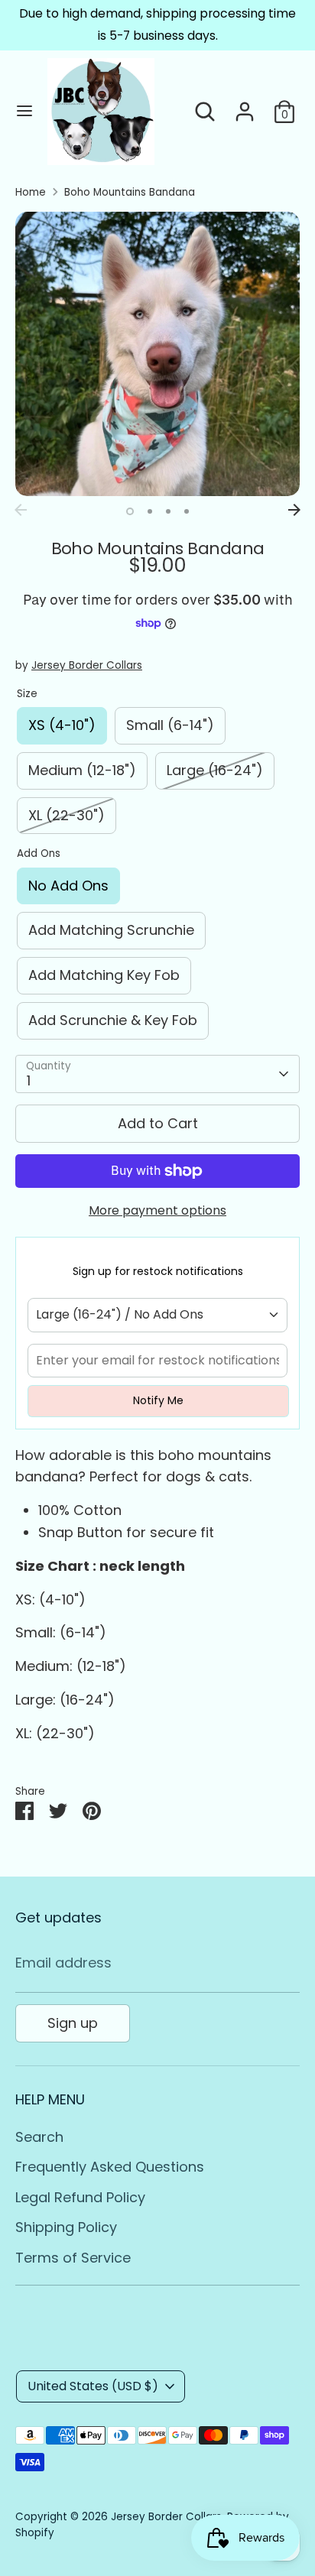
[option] (157, 354)
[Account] (245, 107)
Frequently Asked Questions (110, 2167)
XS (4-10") (62, 725)
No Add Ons (68, 886)
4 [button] (187, 511)
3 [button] (168, 511)
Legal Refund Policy (80, 2197)
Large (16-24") (215, 770)
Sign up (73, 2023)
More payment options (157, 1210)
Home (31, 192)
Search (39, 2137)
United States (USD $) (93, 2386)
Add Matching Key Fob (104, 975)
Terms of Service (73, 2258)
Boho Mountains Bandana (130, 192)
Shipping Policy (66, 2227)
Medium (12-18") (82, 770)
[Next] (294, 510)
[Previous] (21, 510)
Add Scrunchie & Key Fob (113, 1020)
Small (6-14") (170, 725)
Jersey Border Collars (87, 665)
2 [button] (150, 511)
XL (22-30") (67, 815)
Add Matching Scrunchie (111, 930)
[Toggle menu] (24, 111)
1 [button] (130, 511)
